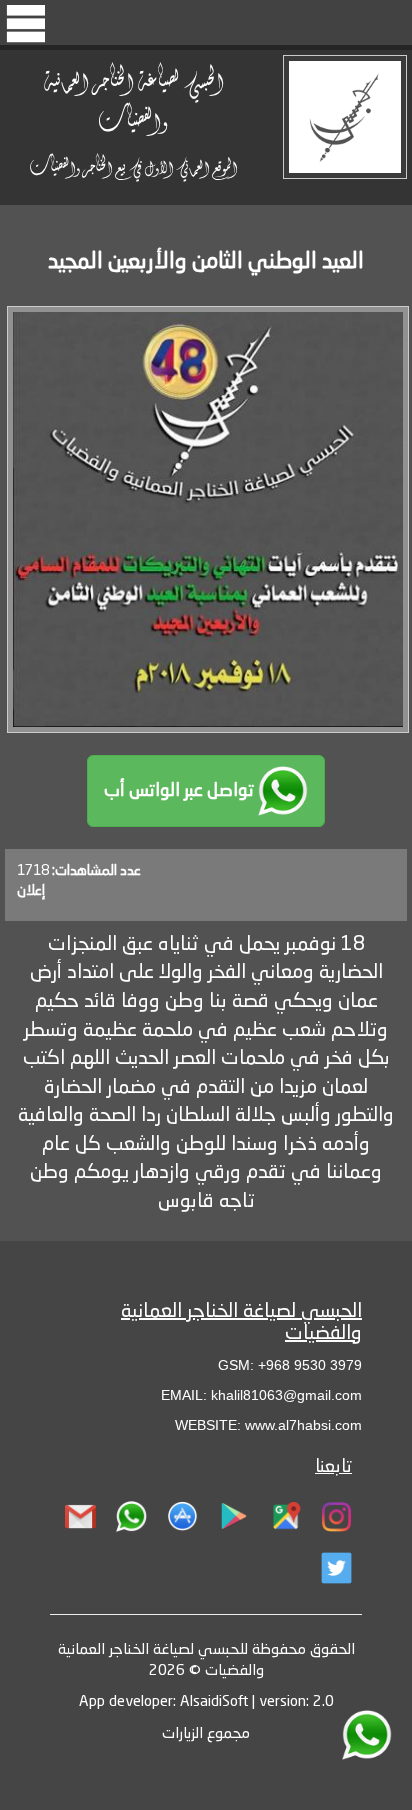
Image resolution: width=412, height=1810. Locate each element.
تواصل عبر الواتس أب (181, 791)
